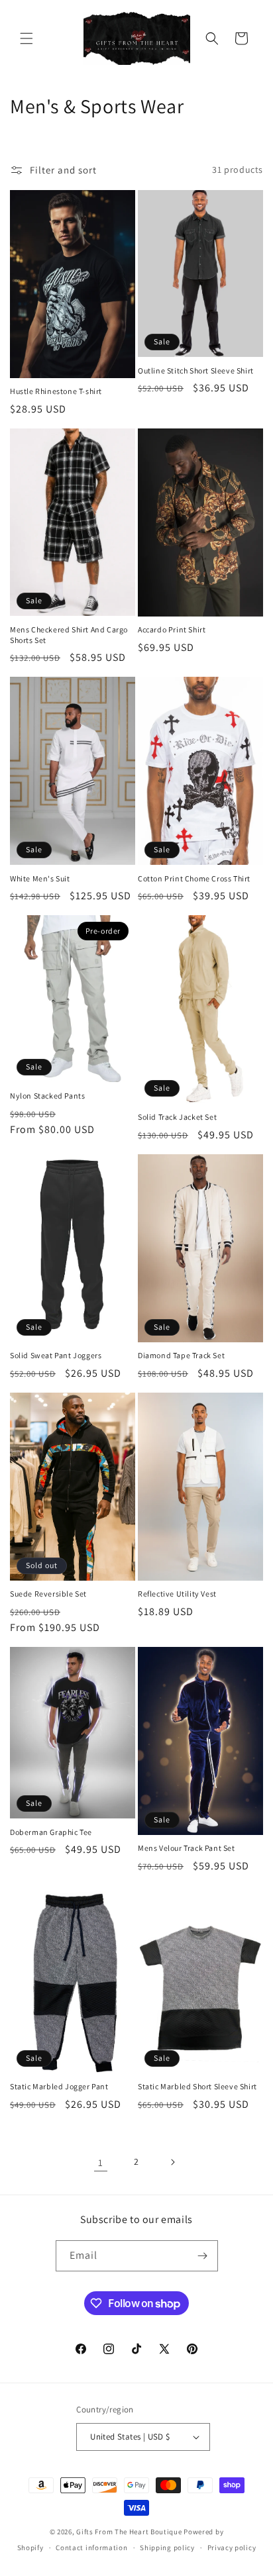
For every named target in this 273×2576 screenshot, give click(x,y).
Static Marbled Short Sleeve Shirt (197, 2086)
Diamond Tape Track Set (181, 1355)
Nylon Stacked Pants (47, 1096)
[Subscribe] (203, 2256)
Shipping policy (167, 2548)
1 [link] (101, 2162)
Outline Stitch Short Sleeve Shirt (196, 371)
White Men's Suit (40, 878)
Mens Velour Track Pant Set (187, 1848)
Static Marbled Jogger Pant (59, 2086)
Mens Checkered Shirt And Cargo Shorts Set (69, 635)
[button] (27, 38)
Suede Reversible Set (48, 1594)
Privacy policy (232, 2548)
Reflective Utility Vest (177, 1594)
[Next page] (172, 2162)
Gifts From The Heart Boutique (130, 2532)
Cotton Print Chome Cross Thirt (194, 878)
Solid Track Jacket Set (177, 1117)
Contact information (91, 2548)
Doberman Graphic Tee (51, 1832)
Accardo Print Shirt (172, 629)
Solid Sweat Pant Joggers (56, 1355)
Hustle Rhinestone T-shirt (56, 391)
